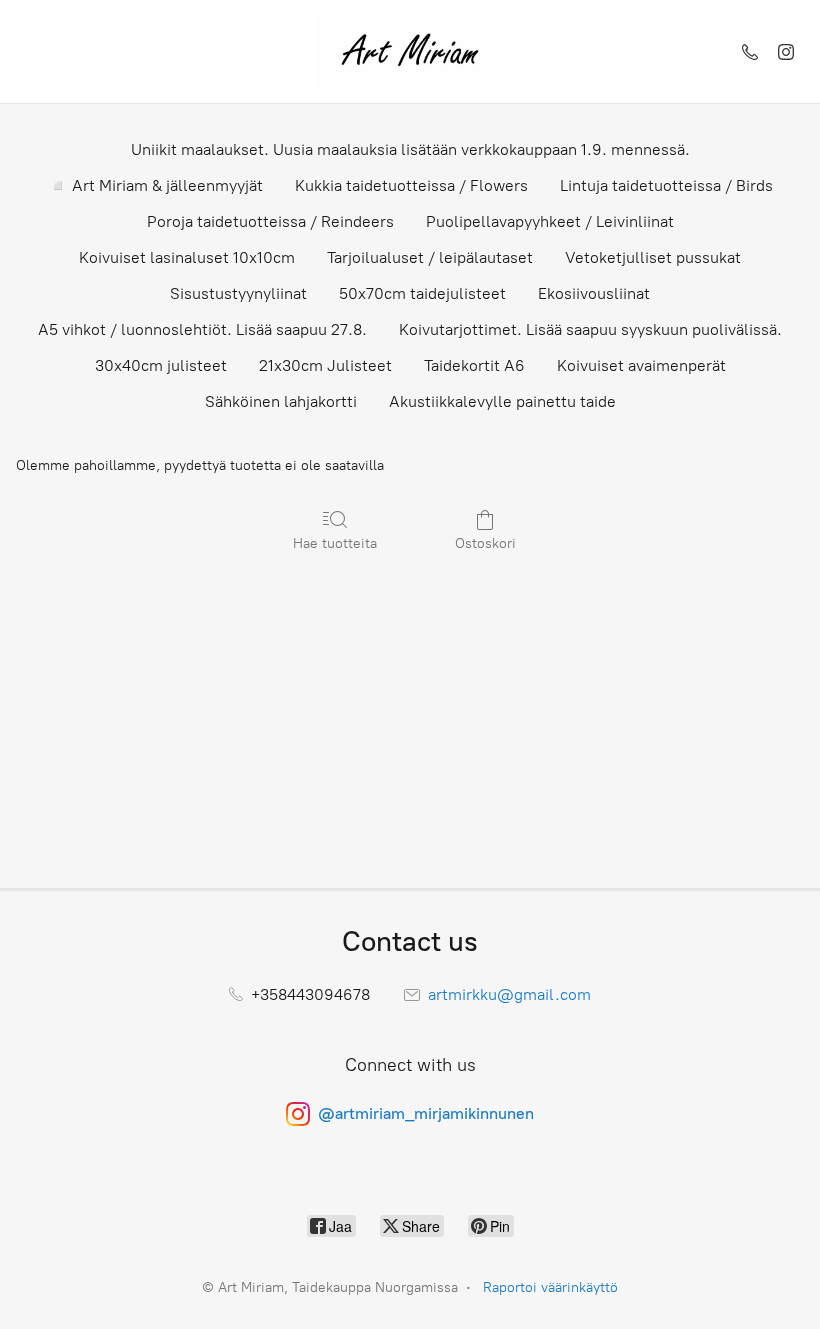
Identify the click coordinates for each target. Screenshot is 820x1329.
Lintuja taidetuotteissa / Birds (666, 185)
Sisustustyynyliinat (238, 293)
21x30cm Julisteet (325, 365)
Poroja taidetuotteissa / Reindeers (270, 221)
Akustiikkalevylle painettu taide (502, 401)
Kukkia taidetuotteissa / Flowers (411, 185)
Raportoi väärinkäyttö (550, 1287)
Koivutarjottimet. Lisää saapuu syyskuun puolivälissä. (590, 329)
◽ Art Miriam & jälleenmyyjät (155, 185)
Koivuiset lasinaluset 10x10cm (187, 257)
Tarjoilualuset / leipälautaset (430, 257)
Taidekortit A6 (474, 365)
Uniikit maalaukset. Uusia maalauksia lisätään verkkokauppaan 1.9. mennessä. (410, 149)
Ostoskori (485, 543)
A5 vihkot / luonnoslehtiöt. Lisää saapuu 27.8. (202, 329)
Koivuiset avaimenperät (641, 365)
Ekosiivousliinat (594, 293)
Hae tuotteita (335, 543)
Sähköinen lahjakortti (281, 401)
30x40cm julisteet (161, 365)
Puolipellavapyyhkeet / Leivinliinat (550, 221)
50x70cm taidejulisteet (422, 293)
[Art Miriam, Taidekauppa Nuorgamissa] (410, 51)
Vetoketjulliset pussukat (653, 257)
